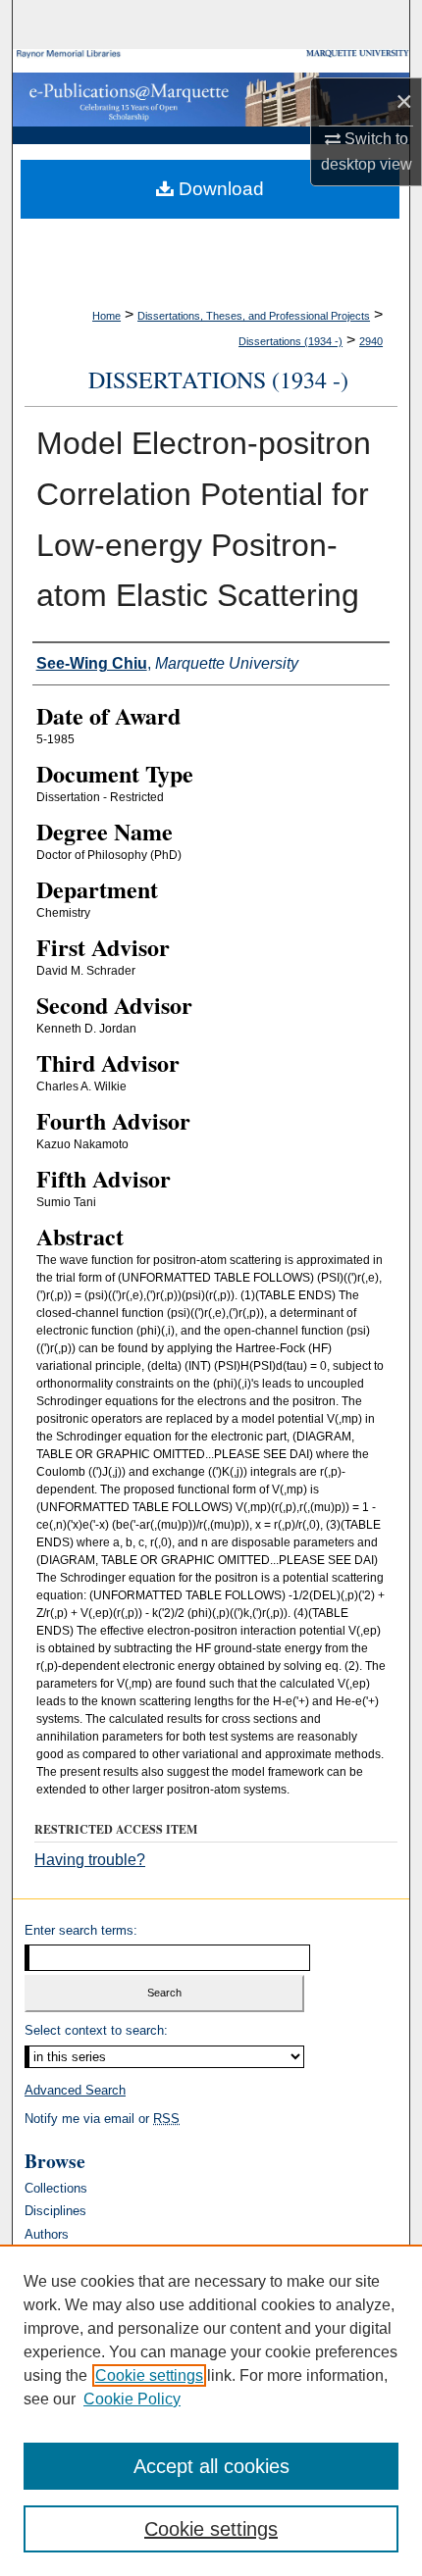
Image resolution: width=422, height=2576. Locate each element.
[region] (211, 2410)
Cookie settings (149, 2375)
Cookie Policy (132, 2399)
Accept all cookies (211, 2466)
